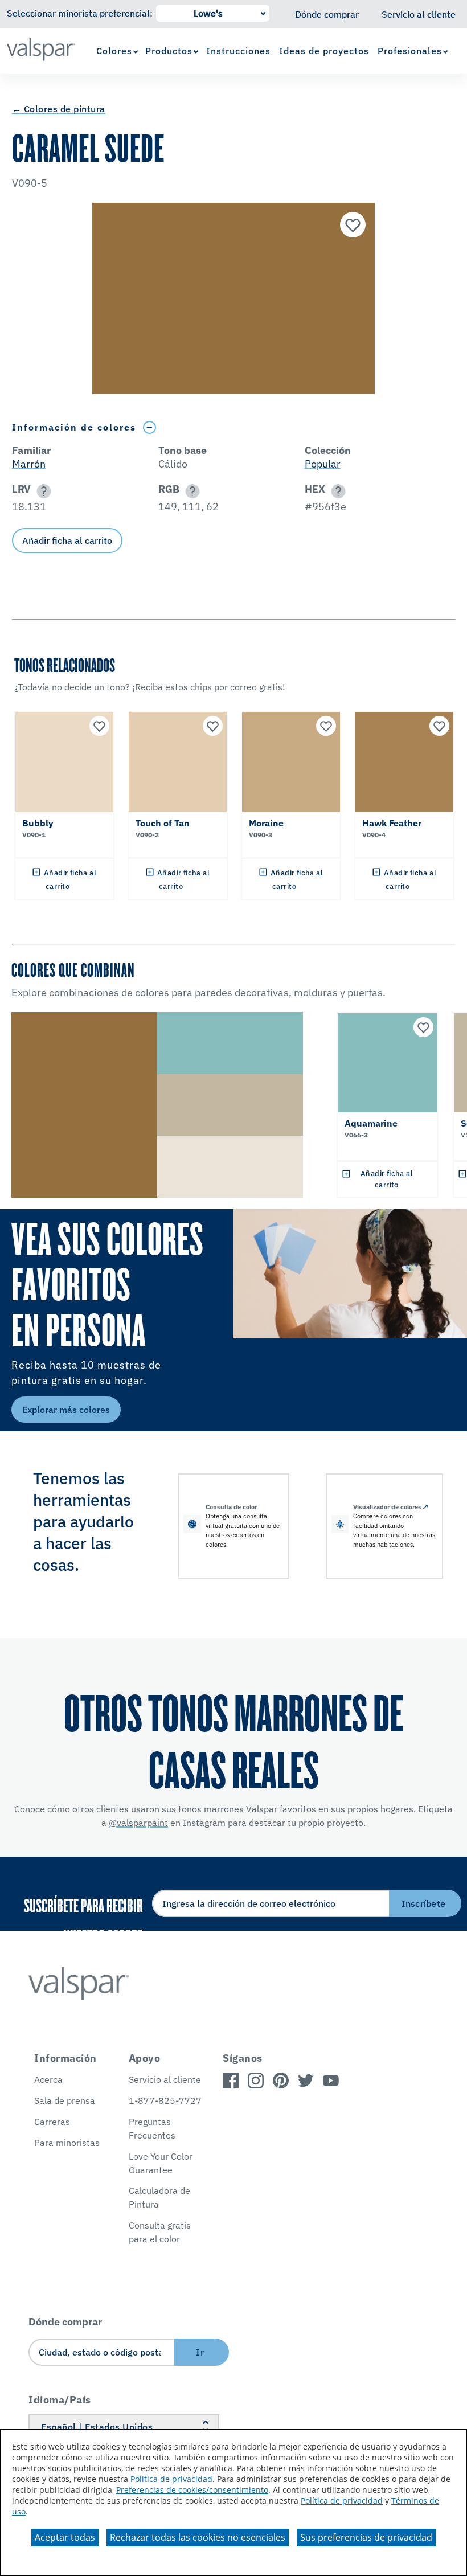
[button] (42, 491)
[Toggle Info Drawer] (150, 427)
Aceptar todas (65, 2537)
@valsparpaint (138, 1823)
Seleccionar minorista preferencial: (80, 13)
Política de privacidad (171, 2479)
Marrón (29, 464)
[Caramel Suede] (351, 226)
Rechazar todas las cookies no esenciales (198, 2537)
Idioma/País (60, 2400)
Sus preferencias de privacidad (366, 2537)
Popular (323, 464)
